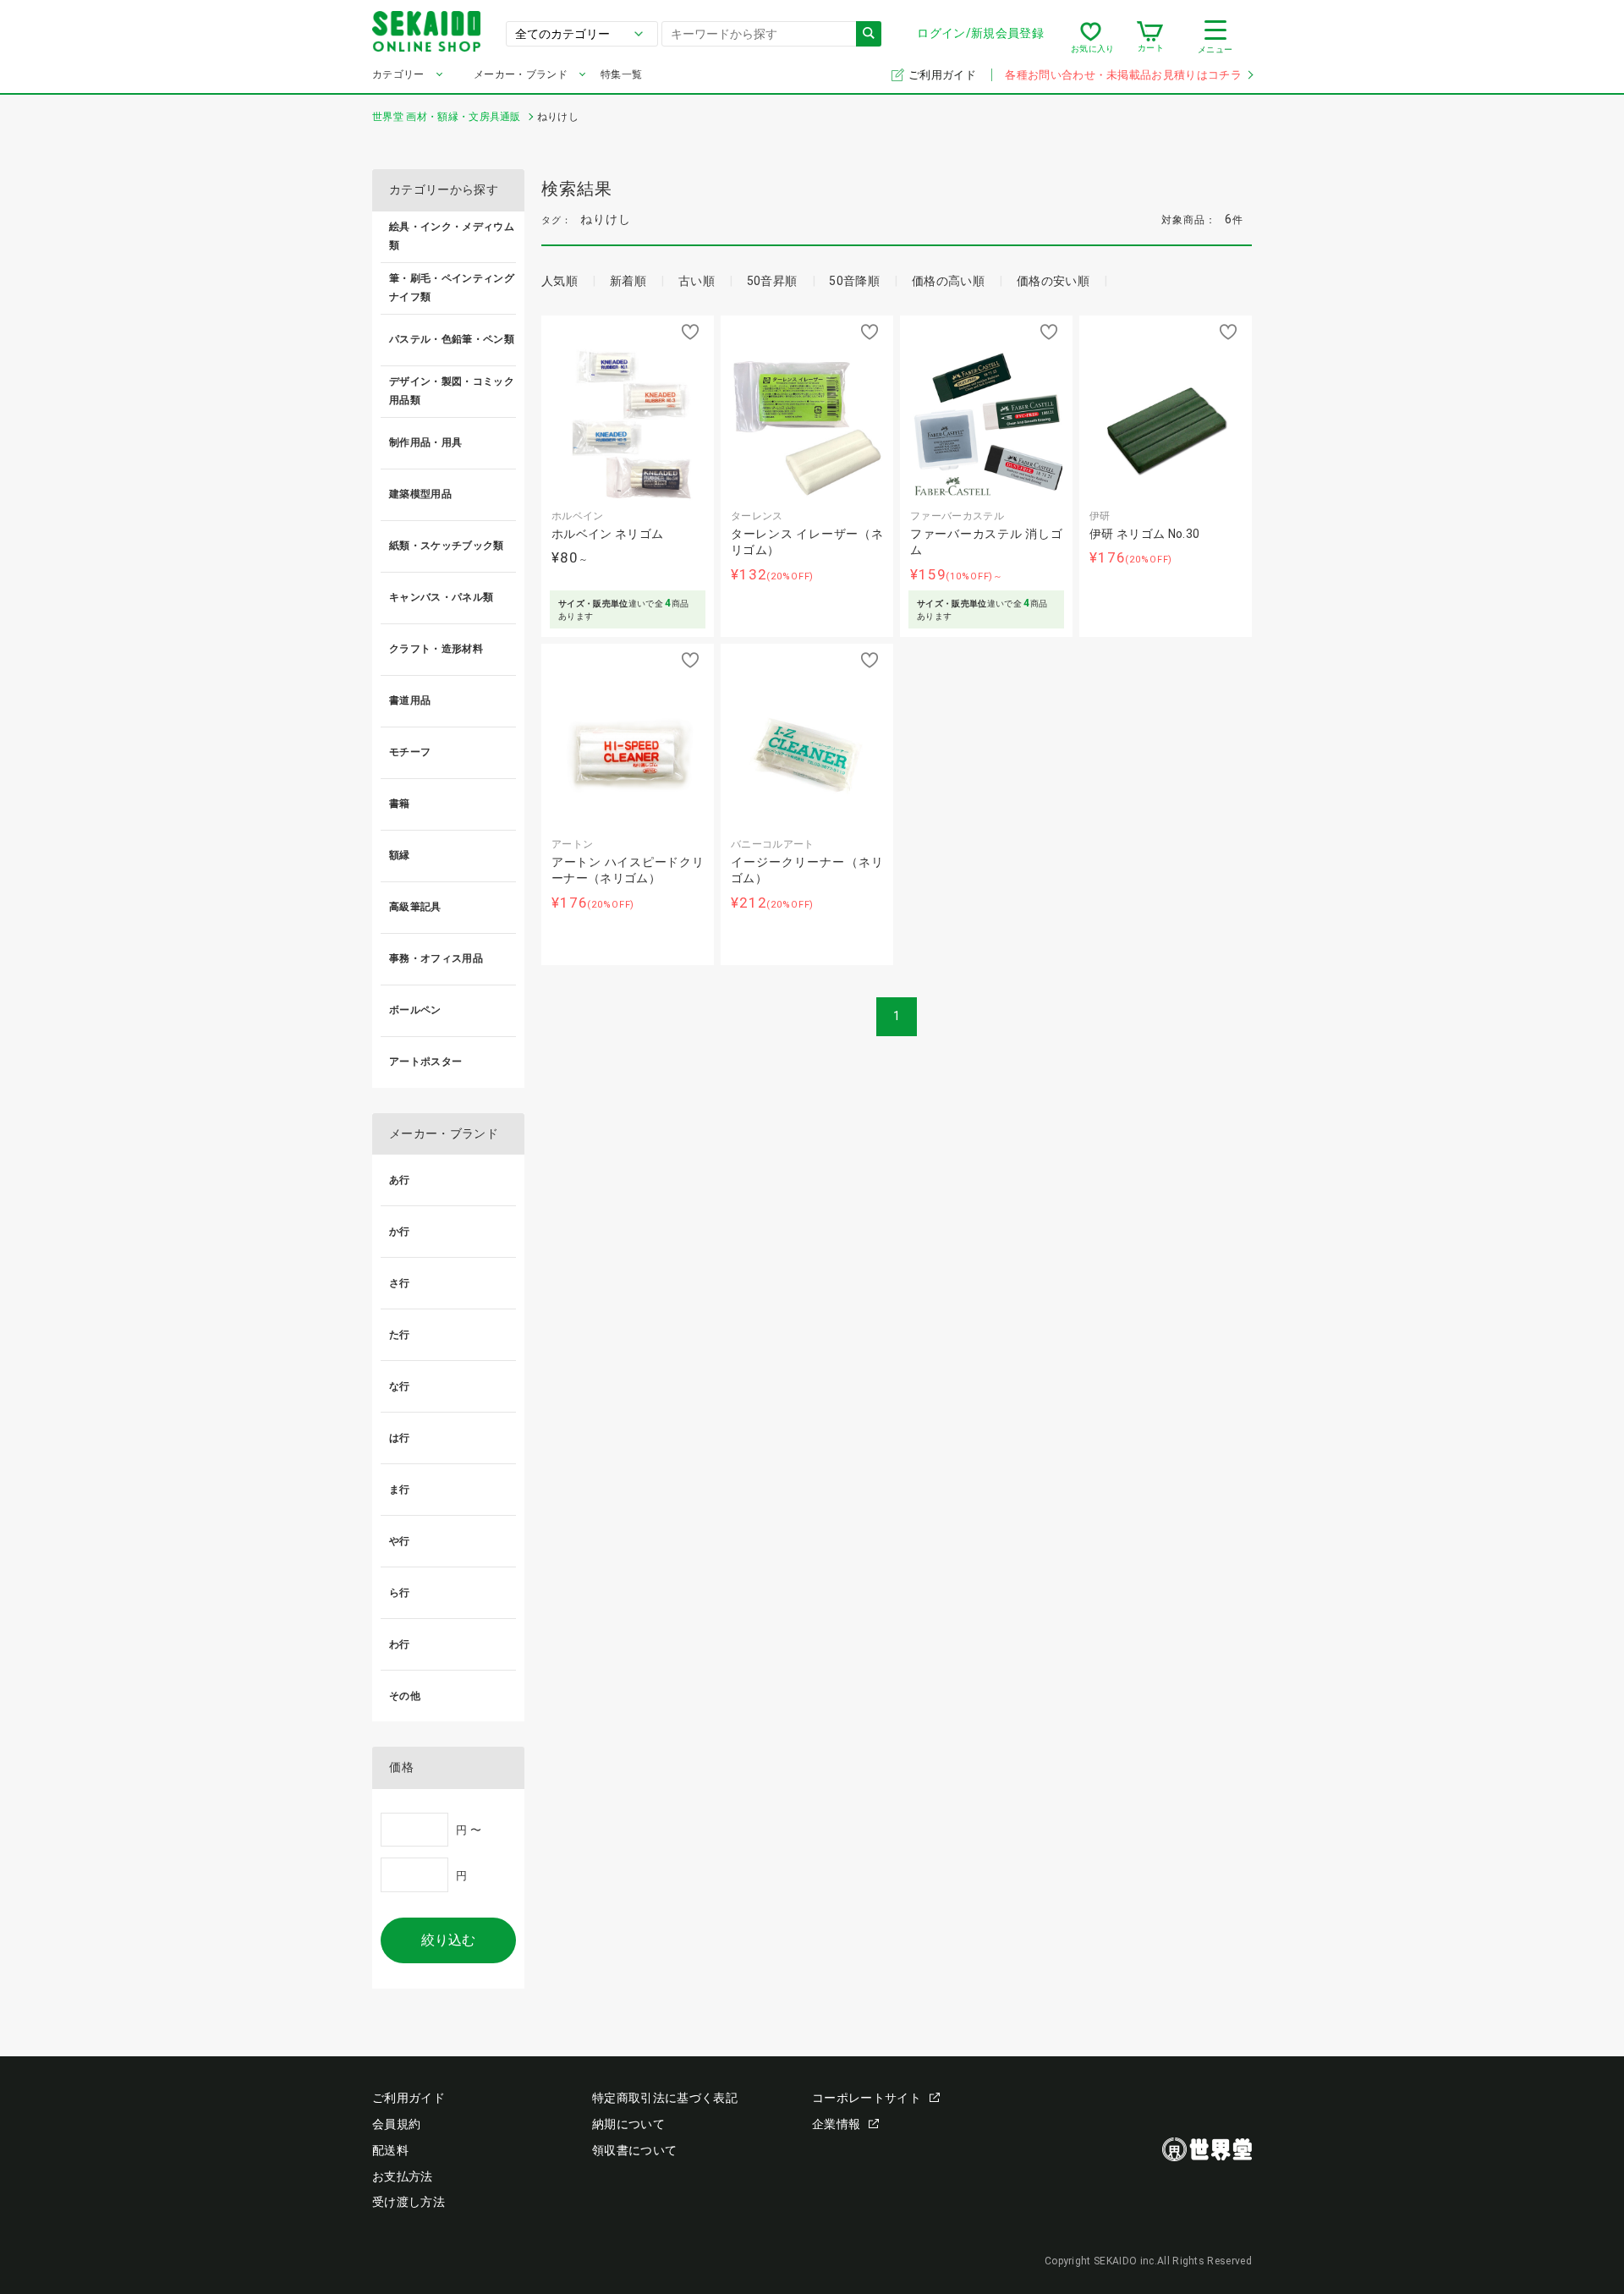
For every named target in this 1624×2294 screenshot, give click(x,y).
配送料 (390, 2150)
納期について (628, 2124)
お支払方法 (403, 2176)
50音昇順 (772, 281)
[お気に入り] (1091, 37)
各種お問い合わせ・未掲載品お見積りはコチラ (1123, 75)
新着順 (628, 281)
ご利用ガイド (944, 75)
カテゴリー (398, 74)
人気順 (560, 281)
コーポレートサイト (867, 2098)
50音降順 (854, 281)
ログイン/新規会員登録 (980, 33)
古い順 (697, 281)
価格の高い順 (948, 281)
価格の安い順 (1053, 281)
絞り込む (448, 1940)
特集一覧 (621, 74)
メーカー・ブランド (521, 74)
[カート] (1150, 37)
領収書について (634, 2150)
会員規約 (396, 2124)
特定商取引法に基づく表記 (665, 2098)
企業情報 (836, 2124)
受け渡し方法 (409, 2202)
